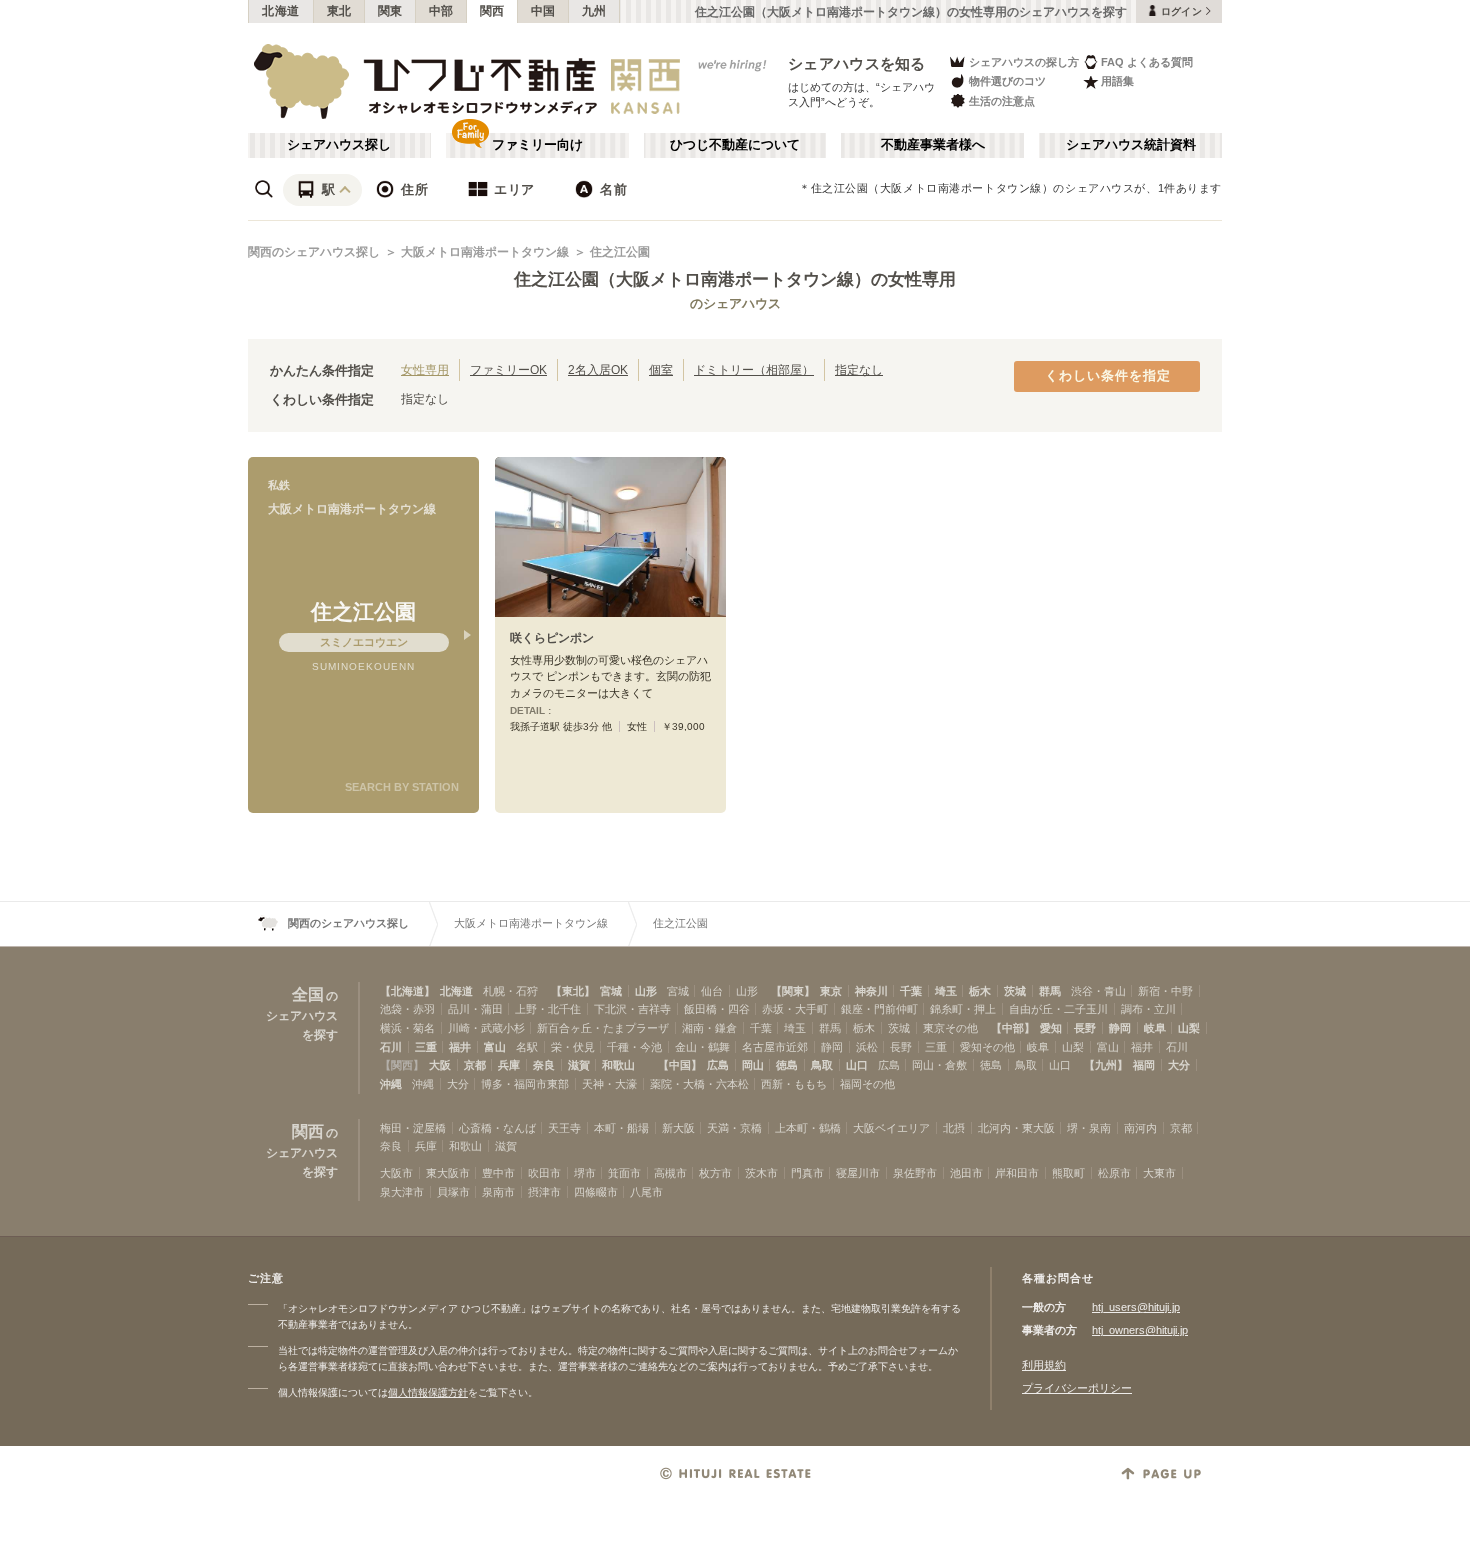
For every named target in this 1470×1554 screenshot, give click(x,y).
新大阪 (678, 1128)
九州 (594, 11)
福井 (460, 1047)
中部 (441, 11)
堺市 (585, 1173)
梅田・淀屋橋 (413, 1128)
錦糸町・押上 (963, 1009)
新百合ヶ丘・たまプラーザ (603, 1028)
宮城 (611, 991)
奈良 (544, 1065)
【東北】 (573, 991)
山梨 (1189, 1028)
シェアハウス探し (339, 145)
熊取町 (1068, 1173)
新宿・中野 (1165, 991)
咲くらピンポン (552, 638)
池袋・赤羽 (407, 1009)
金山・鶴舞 (702, 1047)
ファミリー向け (537, 145)
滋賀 (579, 1065)
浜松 (867, 1047)
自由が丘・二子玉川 (1058, 1009)
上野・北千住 (548, 1009)
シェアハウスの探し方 (1024, 62)
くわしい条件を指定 (1108, 376)
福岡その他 (867, 1084)
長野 (1085, 1028)
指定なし (859, 369)
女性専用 (425, 369)
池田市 (966, 1173)
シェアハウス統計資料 (1131, 145)
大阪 (440, 1065)
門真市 (807, 1173)
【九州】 (1106, 1065)
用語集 (1117, 81)
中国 (543, 11)
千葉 (911, 991)
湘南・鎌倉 (709, 1028)
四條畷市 (596, 1192)
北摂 (954, 1128)
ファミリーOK (508, 369)
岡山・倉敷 (939, 1065)
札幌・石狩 (510, 991)
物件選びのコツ (1007, 81)
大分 (1179, 1065)
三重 (426, 1047)
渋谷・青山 (1098, 991)
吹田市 (544, 1173)
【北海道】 (407, 991)
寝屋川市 (858, 1173)
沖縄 (391, 1084)
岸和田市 (1017, 1173)
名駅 (527, 1047)
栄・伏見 (573, 1047)
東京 (831, 991)
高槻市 (670, 1173)
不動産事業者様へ (933, 145)
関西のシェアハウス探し (314, 252)
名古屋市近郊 (775, 1047)
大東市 (1159, 1173)
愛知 (1051, 1028)
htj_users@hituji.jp (1136, 1307)
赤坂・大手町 (795, 1009)
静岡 (1120, 1028)
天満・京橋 (734, 1128)
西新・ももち (794, 1084)
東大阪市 (448, 1173)
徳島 (787, 1065)
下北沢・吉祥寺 (632, 1009)
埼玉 (946, 991)
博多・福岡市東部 (525, 1084)
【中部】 (1013, 1028)
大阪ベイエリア (891, 1128)
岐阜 (1155, 1028)
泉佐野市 (915, 1173)
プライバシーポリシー (1077, 1388)
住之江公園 (620, 252)
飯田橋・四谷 (717, 1009)
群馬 (1050, 991)
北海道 (281, 11)
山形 (646, 991)
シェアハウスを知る (857, 63)
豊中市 (498, 1173)
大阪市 (396, 1173)
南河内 (1140, 1128)
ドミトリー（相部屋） (754, 369)
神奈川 (871, 991)
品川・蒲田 (475, 1009)
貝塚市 (453, 1192)
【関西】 (402, 1065)
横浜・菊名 (407, 1028)
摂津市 (544, 1192)
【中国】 (680, 1065)
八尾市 (646, 1192)
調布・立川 (1148, 1009)
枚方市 (715, 1173)
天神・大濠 (609, 1084)
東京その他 (950, 1028)
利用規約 (1044, 1365)
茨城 (1015, 991)
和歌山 (618, 1065)
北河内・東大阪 (1016, 1128)
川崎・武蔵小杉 (486, 1028)
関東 (390, 11)
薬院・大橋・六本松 (699, 1084)
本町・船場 (621, 1128)
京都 (475, 1065)
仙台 (712, 991)
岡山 (753, 1065)
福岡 (1144, 1065)
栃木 (980, 991)
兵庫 (509, 1065)
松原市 (1114, 1173)
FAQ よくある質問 (1147, 62)
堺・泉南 (1089, 1128)
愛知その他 (987, 1047)
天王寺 (564, 1128)
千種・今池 (634, 1047)
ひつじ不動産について (735, 145)
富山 (495, 1047)
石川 (391, 1047)
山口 (857, 1065)
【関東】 (793, 991)
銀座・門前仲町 (879, 1009)
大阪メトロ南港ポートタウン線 (485, 252)
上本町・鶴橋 (808, 1128)
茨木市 (761, 1173)
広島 (718, 1065)
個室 (661, 369)
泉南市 (498, 1192)
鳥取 (822, 1065)
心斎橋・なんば (497, 1128)
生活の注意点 (1002, 101)
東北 (339, 11)
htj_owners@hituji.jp (1140, 1330)
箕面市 (624, 1173)
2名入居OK (598, 369)
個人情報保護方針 (428, 1392)
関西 (492, 11)
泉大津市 (402, 1192)
